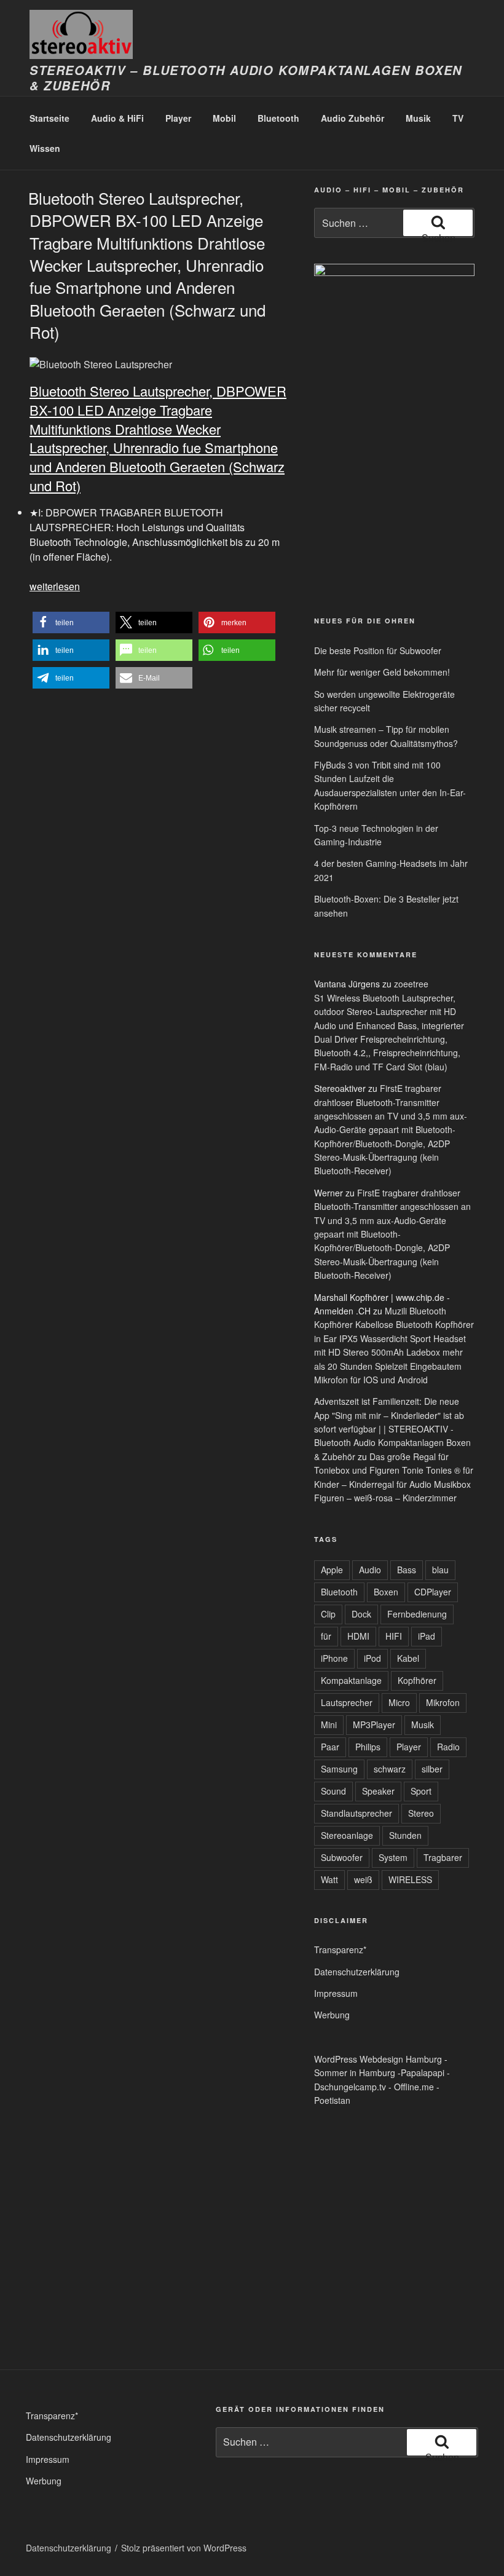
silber (432, 1769)
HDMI (358, 1636)
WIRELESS (410, 1879)
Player (178, 118)
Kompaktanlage (351, 1680)
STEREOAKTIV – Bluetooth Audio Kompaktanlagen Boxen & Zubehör (246, 78)
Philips (368, 1747)
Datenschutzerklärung (357, 1972)
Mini (329, 1725)
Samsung (339, 1769)
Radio (448, 1747)
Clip (328, 1614)
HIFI (394, 1636)
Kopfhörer (417, 1680)
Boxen (386, 1592)
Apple (332, 1570)
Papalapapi (423, 2072)
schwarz (390, 1769)
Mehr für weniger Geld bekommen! (382, 672)
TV (458, 118)
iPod (372, 1658)
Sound (333, 1791)
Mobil (224, 118)
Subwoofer (342, 1857)
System (393, 1857)
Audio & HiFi (117, 118)
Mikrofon (443, 1702)
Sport (421, 1791)
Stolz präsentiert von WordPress (184, 2548)
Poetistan (332, 2100)
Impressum (336, 1993)
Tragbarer (443, 1857)
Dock (361, 1614)
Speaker (378, 1791)
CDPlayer (433, 1592)
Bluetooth (278, 118)
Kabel (408, 1658)
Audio (370, 1570)
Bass (407, 1570)
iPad (427, 1636)
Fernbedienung (417, 1614)
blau (440, 1570)
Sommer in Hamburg (355, 2072)
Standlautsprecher (356, 1813)
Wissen (45, 148)
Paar (330, 1747)
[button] (71, 622)
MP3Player (374, 1725)
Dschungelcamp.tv (350, 2087)
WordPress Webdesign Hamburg (378, 2059)
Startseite (49, 118)
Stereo (421, 1813)
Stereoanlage (347, 1835)
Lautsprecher (347, 1702)
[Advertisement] (345, 510)
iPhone (334, 1658)
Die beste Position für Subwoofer (378, 650)
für (326, 1636)
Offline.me (414, 2087)
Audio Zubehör (352, 118)
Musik (418, 118)
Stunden (405, 1835)
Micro (399, 1702)
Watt (329, 1879)
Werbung (332, 2015)
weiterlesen (55, 586)
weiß (363, 1879)
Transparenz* (340, 1950)
